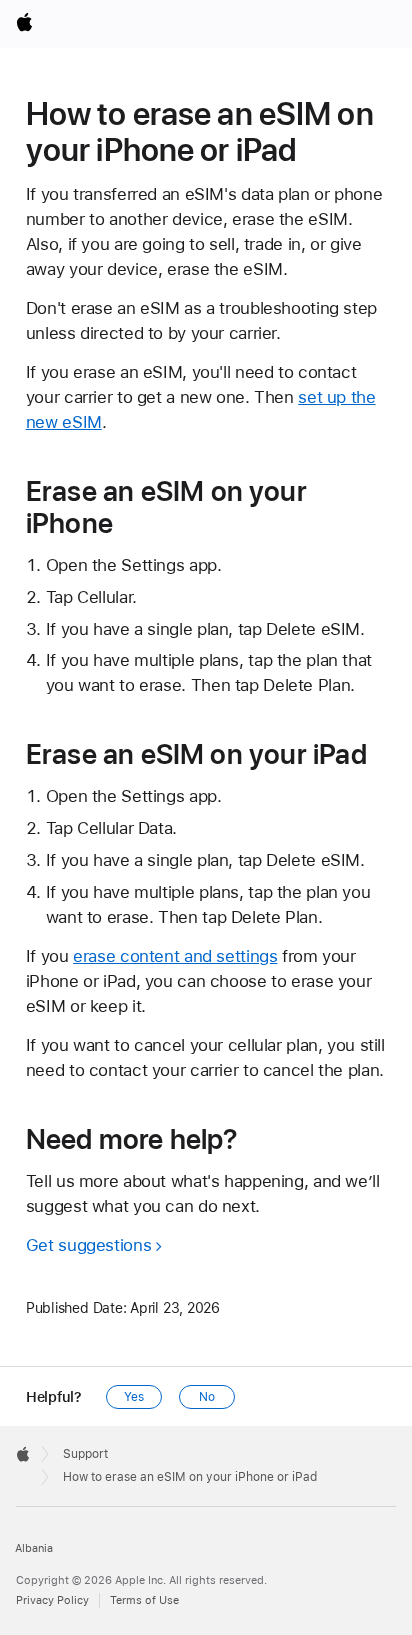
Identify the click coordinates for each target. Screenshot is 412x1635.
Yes (134, 1397)
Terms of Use (144, 1600)
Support (85, 1454)
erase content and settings (175, 956)
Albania (34, 1548)
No (207, 1397)
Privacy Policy (52, 1600)
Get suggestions (88, 1245)
